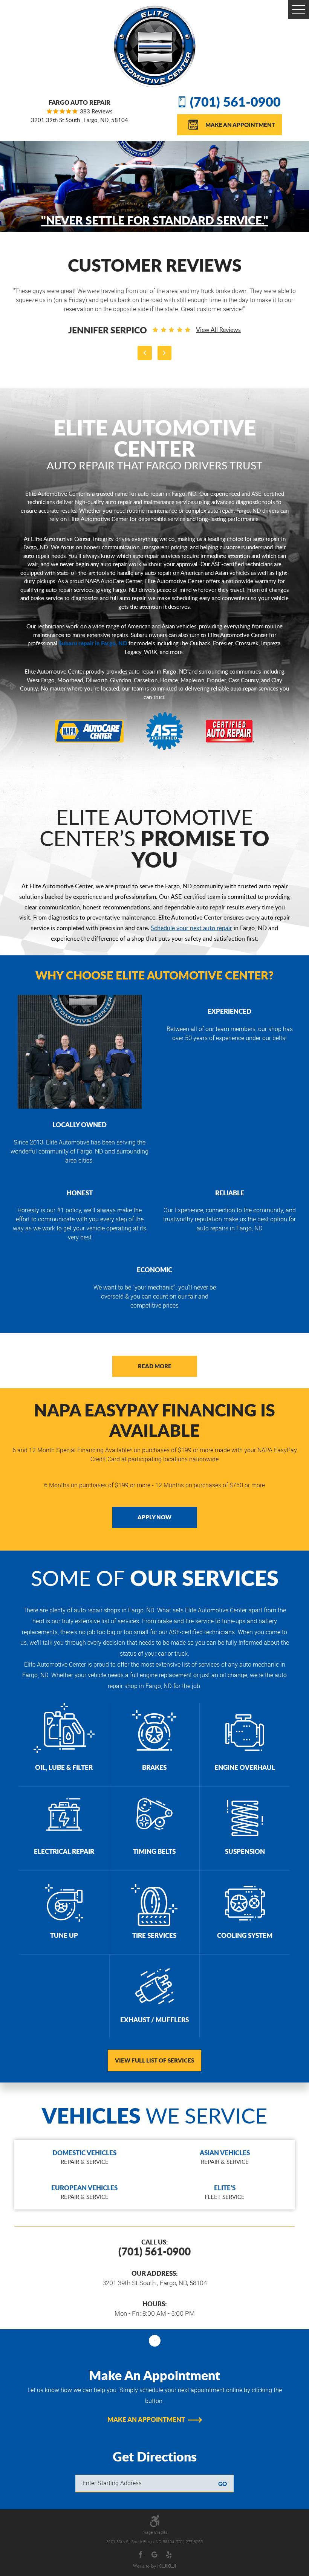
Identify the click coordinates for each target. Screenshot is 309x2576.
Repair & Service (84, 2157)
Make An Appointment (240, 125)
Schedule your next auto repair (191, 928)
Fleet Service (225, 2192)
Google (154, 2555)
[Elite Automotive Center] (155, 47)
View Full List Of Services (154, 2060)
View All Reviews (205, 321)
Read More (155, 1366)
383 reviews (96, 111)
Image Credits (154, 2532)
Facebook (141, 2555)
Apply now (154, 1517)
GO (223, 2484)
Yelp (169, 2555)
